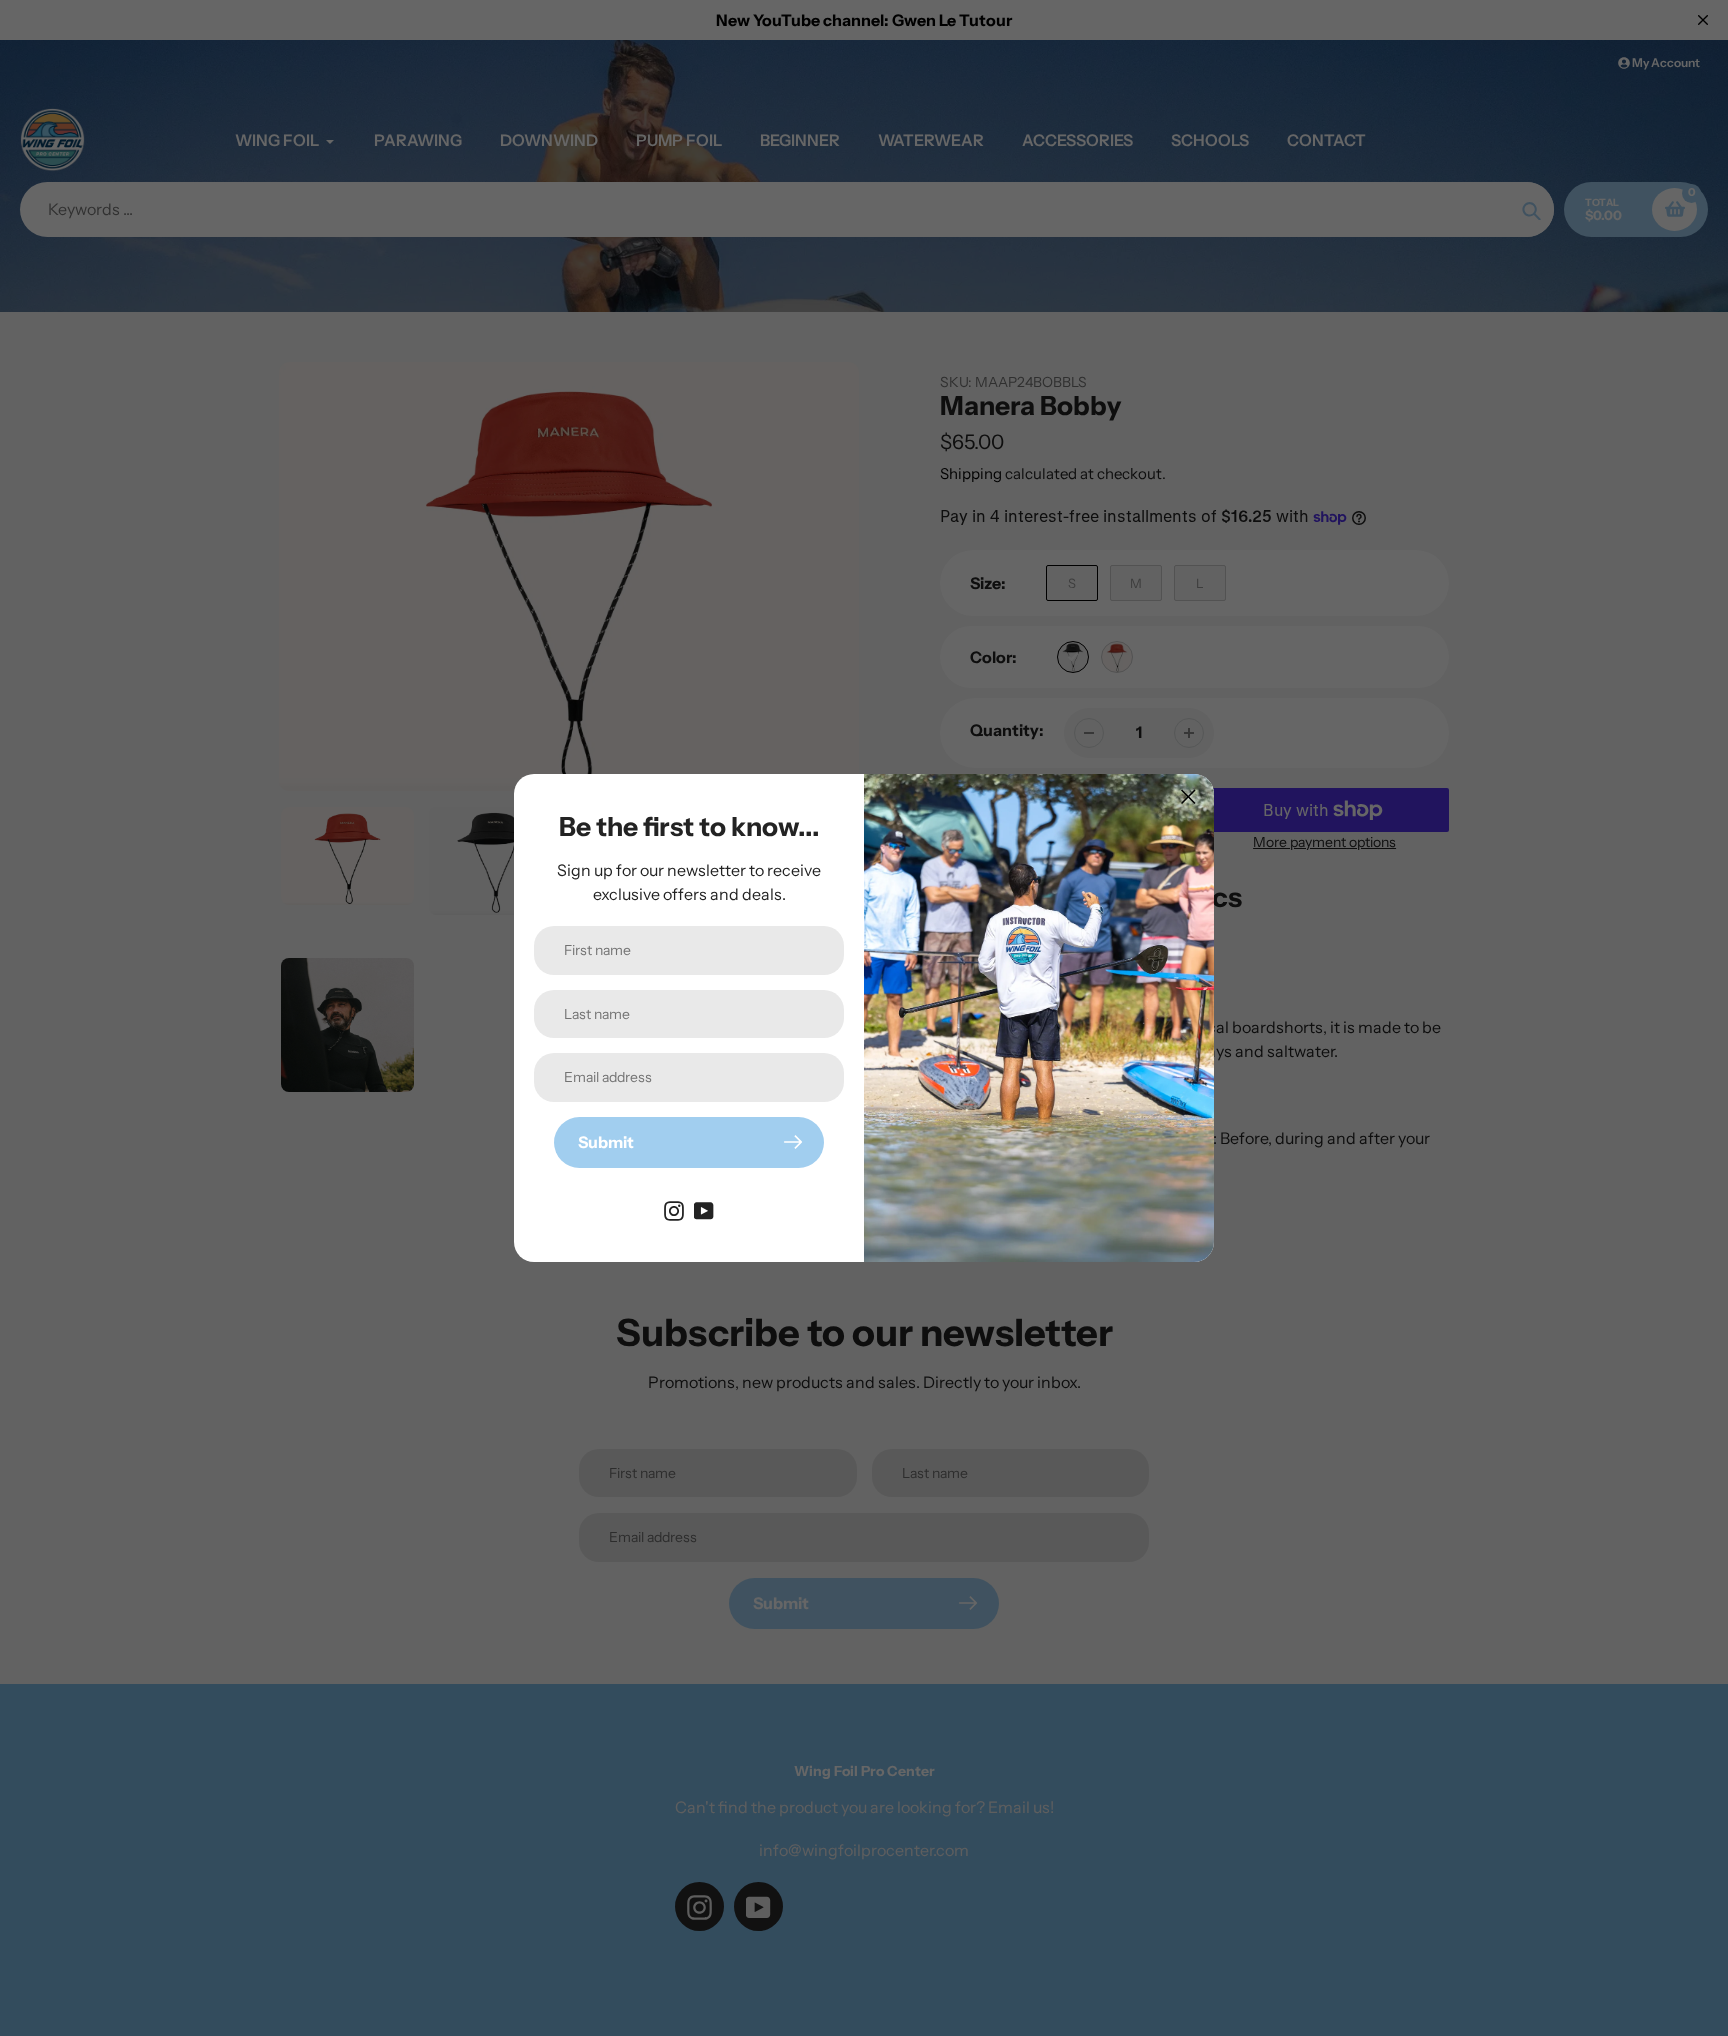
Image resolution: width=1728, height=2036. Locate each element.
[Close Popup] (1188, 796)
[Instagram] (674, 1210)
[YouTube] (704, 1210)
